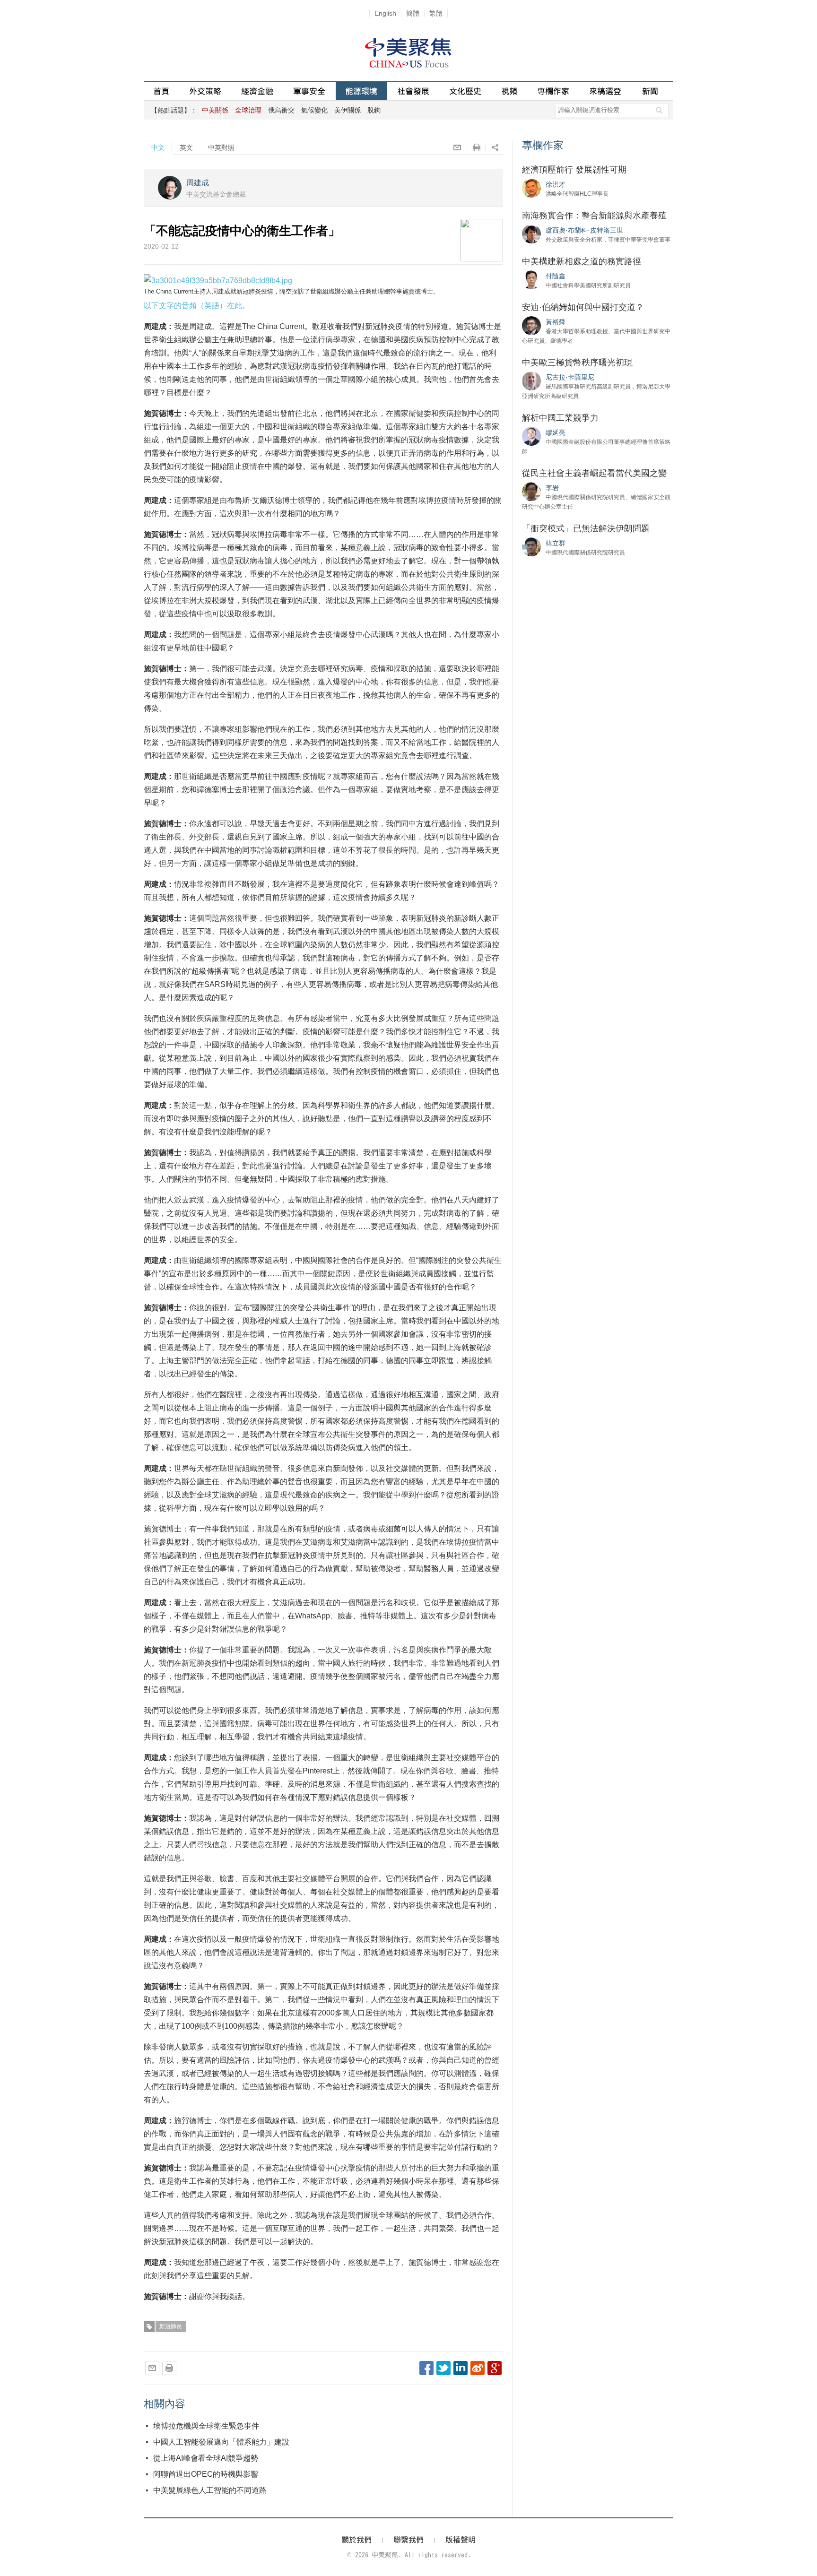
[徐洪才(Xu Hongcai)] (531, 188)
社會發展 (413, 91)
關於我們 (356, 2540)
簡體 (413, 13)
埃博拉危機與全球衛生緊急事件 (206, 2426)
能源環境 (361, 91)
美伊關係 (348, 110)
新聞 (650, 91)
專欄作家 (553, 91)
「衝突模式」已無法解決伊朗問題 (586, 528)
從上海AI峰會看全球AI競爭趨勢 (206, 2458)
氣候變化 (314, 110)
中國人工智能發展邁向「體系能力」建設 (221, 2442)
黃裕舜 (556, 322)
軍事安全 (309, 91)
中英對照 (221, 147)
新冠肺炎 (171, 2326)
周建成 (198, 183)
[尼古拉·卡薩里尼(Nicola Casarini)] (531, 380)
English (385, 13)
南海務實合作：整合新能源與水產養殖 (594, 216)
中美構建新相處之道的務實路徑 (582, 261)
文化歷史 (465, 91)
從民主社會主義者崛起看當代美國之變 (594, 473)
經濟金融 (257, 91)
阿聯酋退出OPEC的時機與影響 (206, 2474)
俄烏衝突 (281, 110)
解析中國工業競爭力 (560, 418)
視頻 (509, 91)
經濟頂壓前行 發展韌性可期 (574, 170)
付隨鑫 (556, 276)
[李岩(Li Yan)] (531, 491)
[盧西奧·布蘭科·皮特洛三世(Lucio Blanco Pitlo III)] (531, 233)
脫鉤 (374, 110)
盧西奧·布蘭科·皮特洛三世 (584, 230)
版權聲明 (461, 2540)
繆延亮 (556, 432)
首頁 (161, 91)
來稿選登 (605, 91)
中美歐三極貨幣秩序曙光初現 (577, 363)
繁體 (436, 13)
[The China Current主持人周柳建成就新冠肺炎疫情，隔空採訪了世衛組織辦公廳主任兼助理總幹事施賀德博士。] (218, 280)
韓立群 (556, 543)
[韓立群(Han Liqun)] (531, 546)
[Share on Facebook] (426, 2368)
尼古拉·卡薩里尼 (570, 377)
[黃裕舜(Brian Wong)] (531, 325)
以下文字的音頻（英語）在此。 (197, 306)
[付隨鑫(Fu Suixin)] (531, 279)
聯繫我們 (408, 2540)
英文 (186, 147)
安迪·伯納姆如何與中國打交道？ (583, 307)
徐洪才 (556, 184)
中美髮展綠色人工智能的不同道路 (210, 2490)
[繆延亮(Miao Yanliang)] (531, 436)
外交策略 (205, 91)
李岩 (552, 488)
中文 (158, 147)
